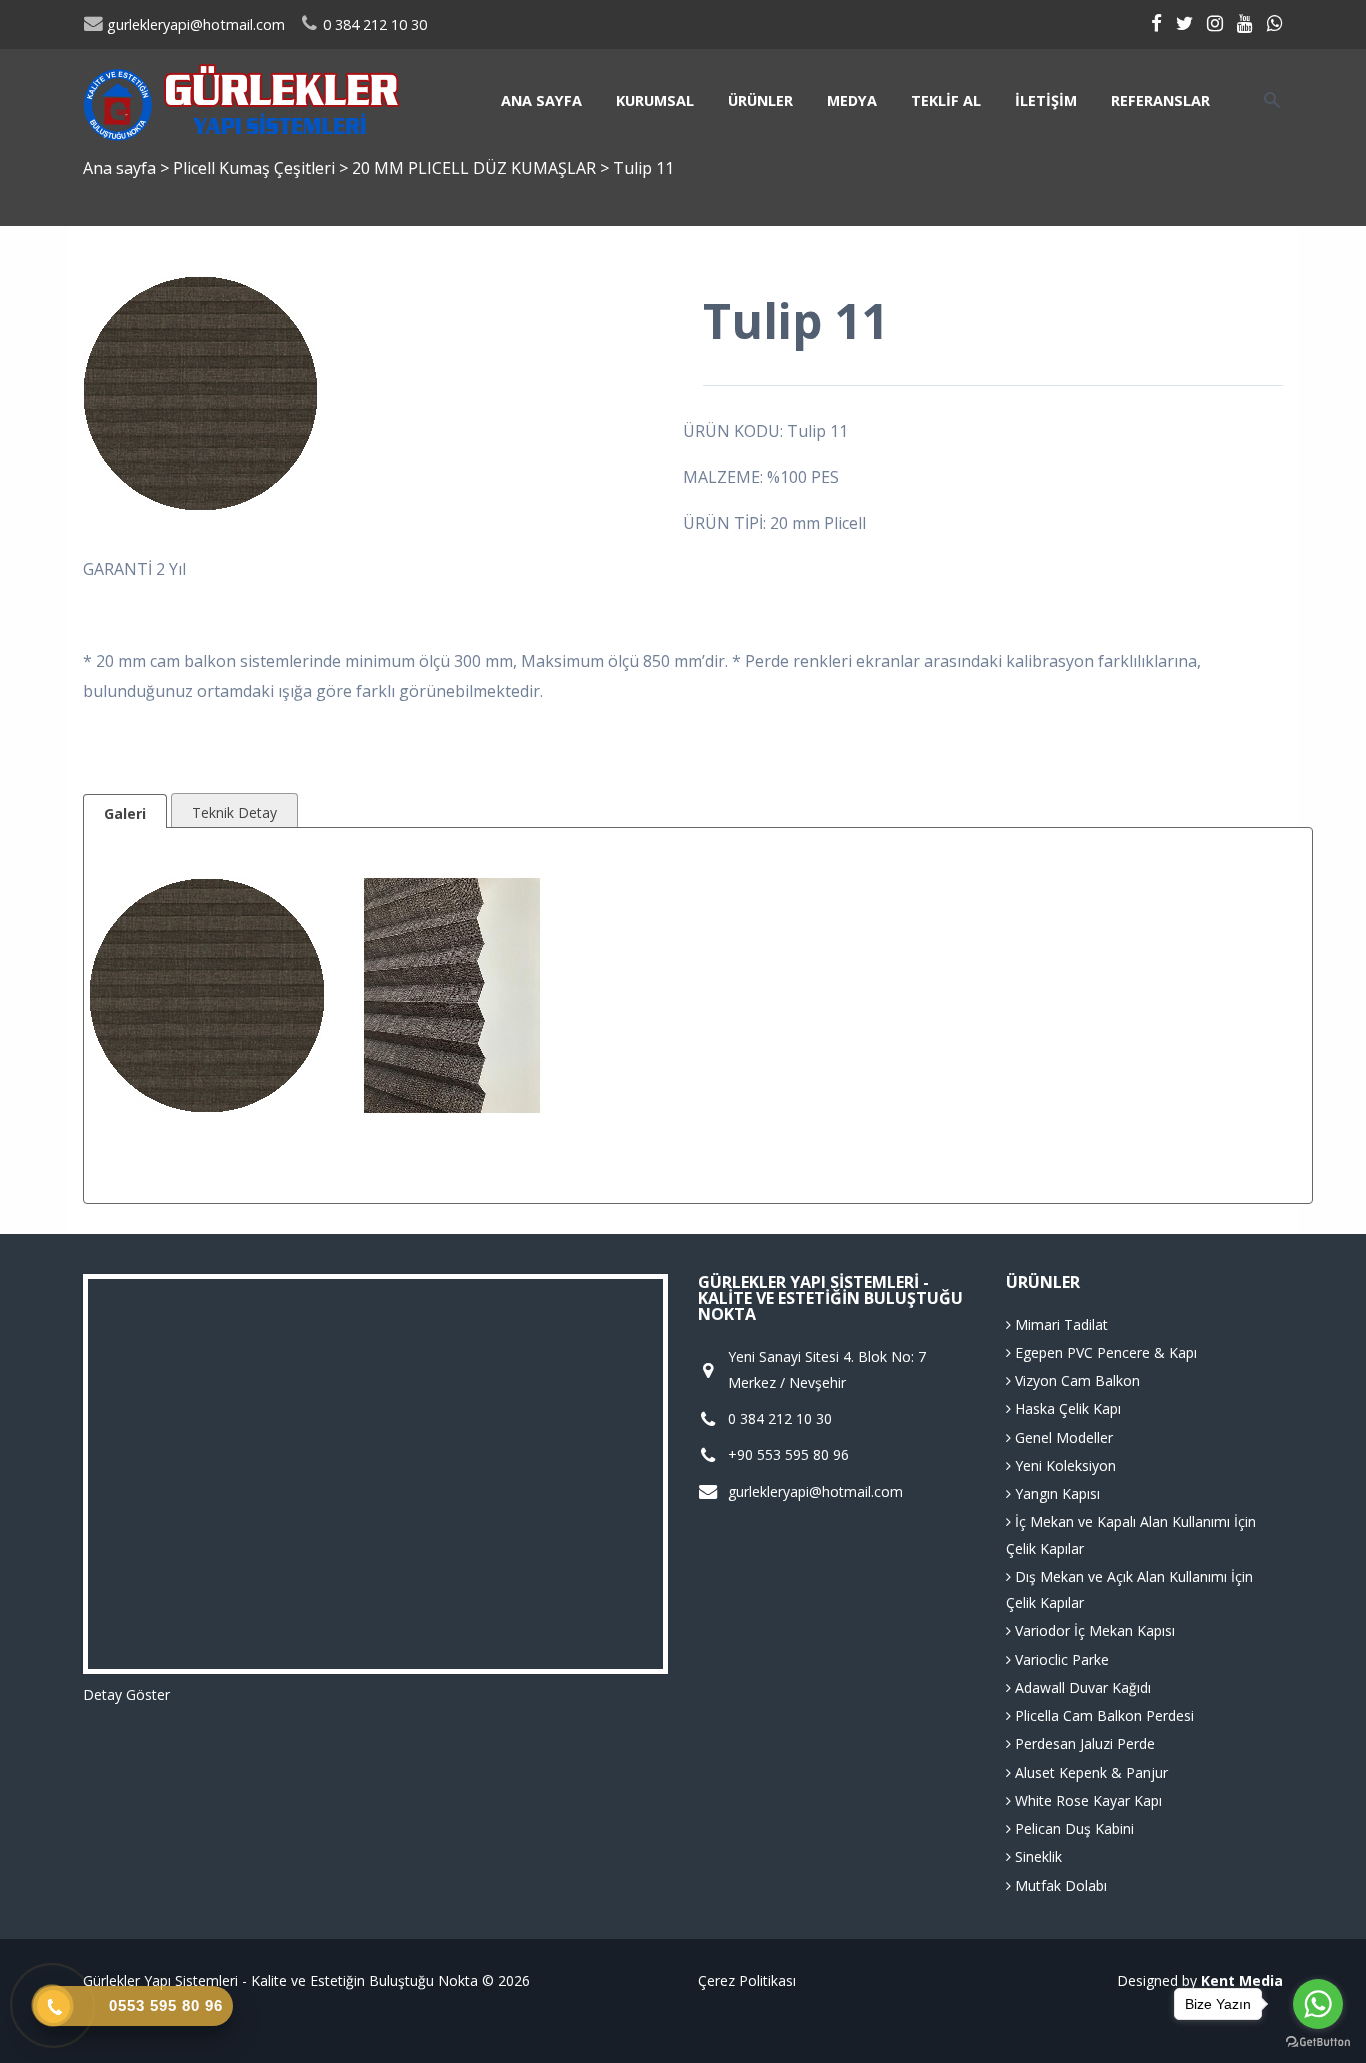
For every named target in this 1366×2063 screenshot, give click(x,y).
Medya (852, 100)
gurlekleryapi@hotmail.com (194, 24)
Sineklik (1036, 1856)
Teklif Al (946, 100)
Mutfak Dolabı (1059, 1885)
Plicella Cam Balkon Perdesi (1102, 1715)
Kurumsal (655, 100)
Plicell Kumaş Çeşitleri (256, 168)
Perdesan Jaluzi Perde (1083, 1743)
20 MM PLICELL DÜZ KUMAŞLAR (476, 168)
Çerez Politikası (747, 1980)
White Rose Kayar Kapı (1086, 1800)
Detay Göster (126, 1694)
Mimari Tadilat (1059, 1324)
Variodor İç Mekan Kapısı (1093, 1630)
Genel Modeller (1062, 1437)
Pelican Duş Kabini (1072, 1828)
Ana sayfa (541, 100)
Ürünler (760, 100)
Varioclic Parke (1060, 1659)
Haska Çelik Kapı (1066, 1408)
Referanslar (1160, 100)
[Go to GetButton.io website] (1318, 2042)
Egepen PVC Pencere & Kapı (1104, 1352)
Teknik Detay (234, 812)
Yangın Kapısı (1055, 1493)
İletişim (1046, 100)
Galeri (125, 813)
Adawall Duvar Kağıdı (1081, 1687)
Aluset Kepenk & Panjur (1089, 1772)
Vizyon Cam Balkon (1075, 1380)
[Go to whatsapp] (1318, 2004)
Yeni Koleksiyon (1063, 1465)
